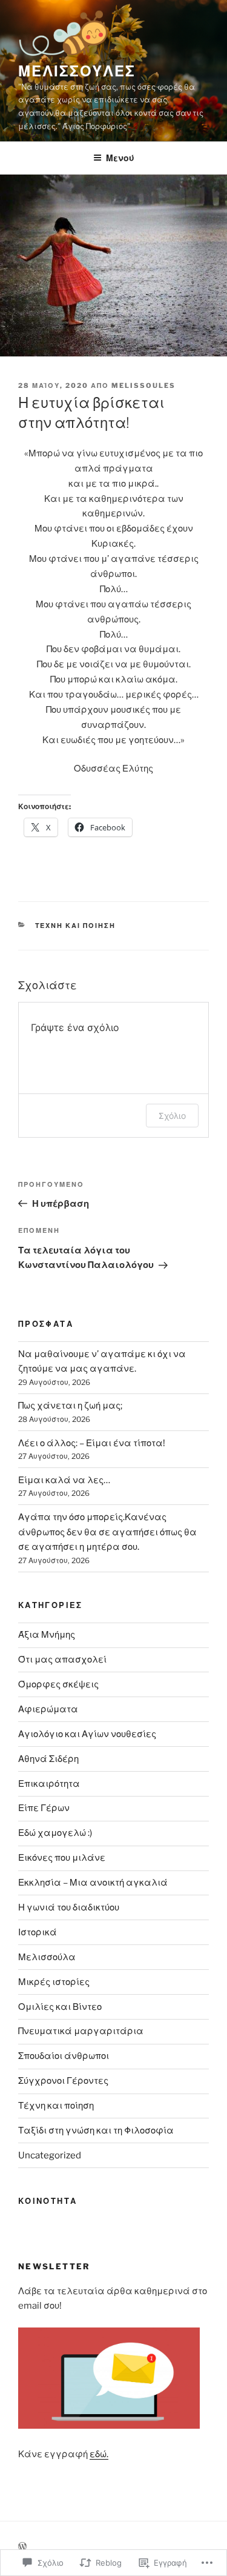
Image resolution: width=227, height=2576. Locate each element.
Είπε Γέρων (44, 1808)
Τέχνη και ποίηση (76, 926)
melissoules (143, 385)
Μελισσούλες (77, 71)
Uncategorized (50, 2155)
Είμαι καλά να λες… (64, 1480)
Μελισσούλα (47, 1957)
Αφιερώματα (48, 1709)
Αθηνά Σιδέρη (48, 1759)
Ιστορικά (38, 1932)
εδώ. (99, 2454)
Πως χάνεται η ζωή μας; (70, 1406)
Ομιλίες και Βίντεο (60, 2007)
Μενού (120, 158)
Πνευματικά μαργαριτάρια (81, 2031)
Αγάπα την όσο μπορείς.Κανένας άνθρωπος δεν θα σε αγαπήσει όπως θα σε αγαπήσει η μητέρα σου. (107, 1532)
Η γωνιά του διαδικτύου (69, 1907)
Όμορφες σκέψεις (58, 1684)
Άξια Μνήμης (47, 1635)
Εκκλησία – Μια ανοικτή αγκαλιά (93, 1883)
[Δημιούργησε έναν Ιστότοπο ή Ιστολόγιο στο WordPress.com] (22, 2547)
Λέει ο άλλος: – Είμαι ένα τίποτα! (92, 1443)
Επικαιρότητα (49, 1784)
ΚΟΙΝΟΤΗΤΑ (48, 2201)
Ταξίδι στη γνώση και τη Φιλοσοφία (96, 2131)
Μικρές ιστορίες (54, 1982)
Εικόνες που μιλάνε (62, 1858)
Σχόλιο (172, 1116)
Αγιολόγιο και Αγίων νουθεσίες (87, 1734)
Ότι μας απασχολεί (62, 1660)
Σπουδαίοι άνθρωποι (64, 2056)
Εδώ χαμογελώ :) (55, 1833)
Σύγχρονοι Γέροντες (63, 2081)
